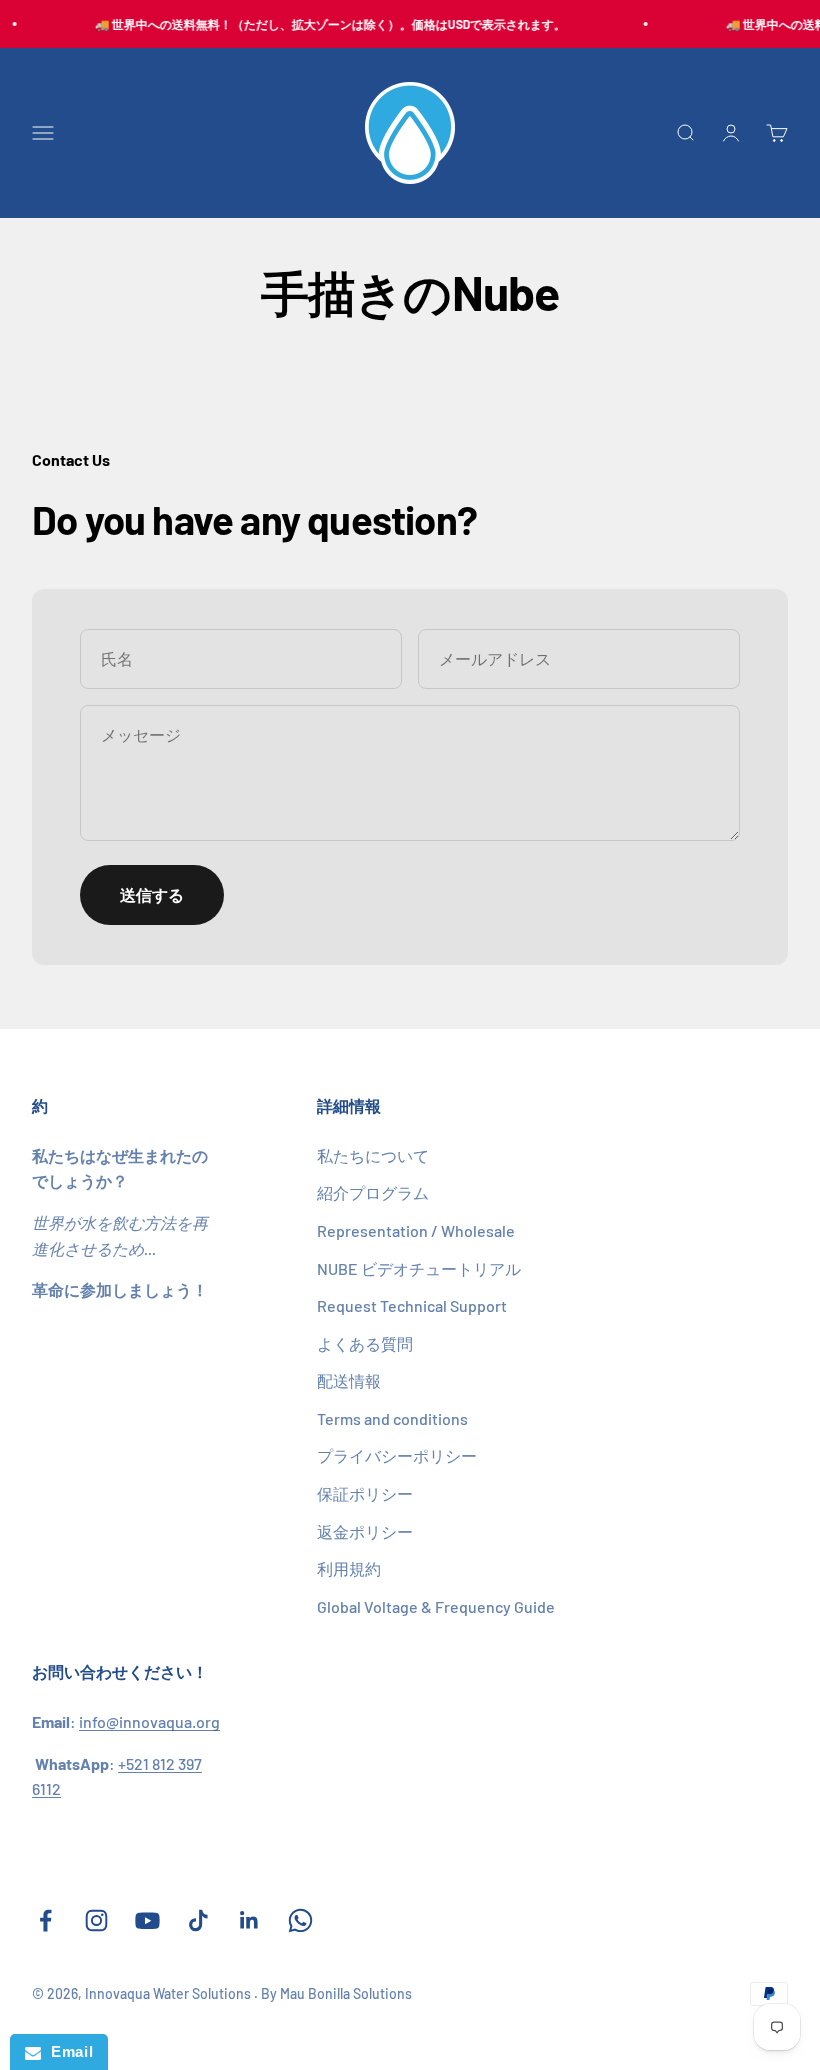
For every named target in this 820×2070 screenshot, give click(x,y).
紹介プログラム (373, 1192)
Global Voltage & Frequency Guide (436, 1606)
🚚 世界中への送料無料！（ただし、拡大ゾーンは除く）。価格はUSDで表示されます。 (324, 24)
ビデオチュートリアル (419, 1268)
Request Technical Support (412, 1305)
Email (67, 2051)
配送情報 (349, 1380)
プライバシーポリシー (397, 1455)
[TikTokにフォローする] (198, 1920)
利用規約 (349, 1568)
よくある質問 (365, 1343)
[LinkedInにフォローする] (249, 1920)
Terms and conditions (392, 1418)
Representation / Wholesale (416, 1230)
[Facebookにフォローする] (45, 1920)
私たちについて (373, 1155)
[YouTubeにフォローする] (147, 1920)
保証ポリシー (365, 1493)
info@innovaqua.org (149, 1721)
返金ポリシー (365, 1531)
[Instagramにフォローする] (96, 1920)
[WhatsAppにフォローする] (300, 1920)
